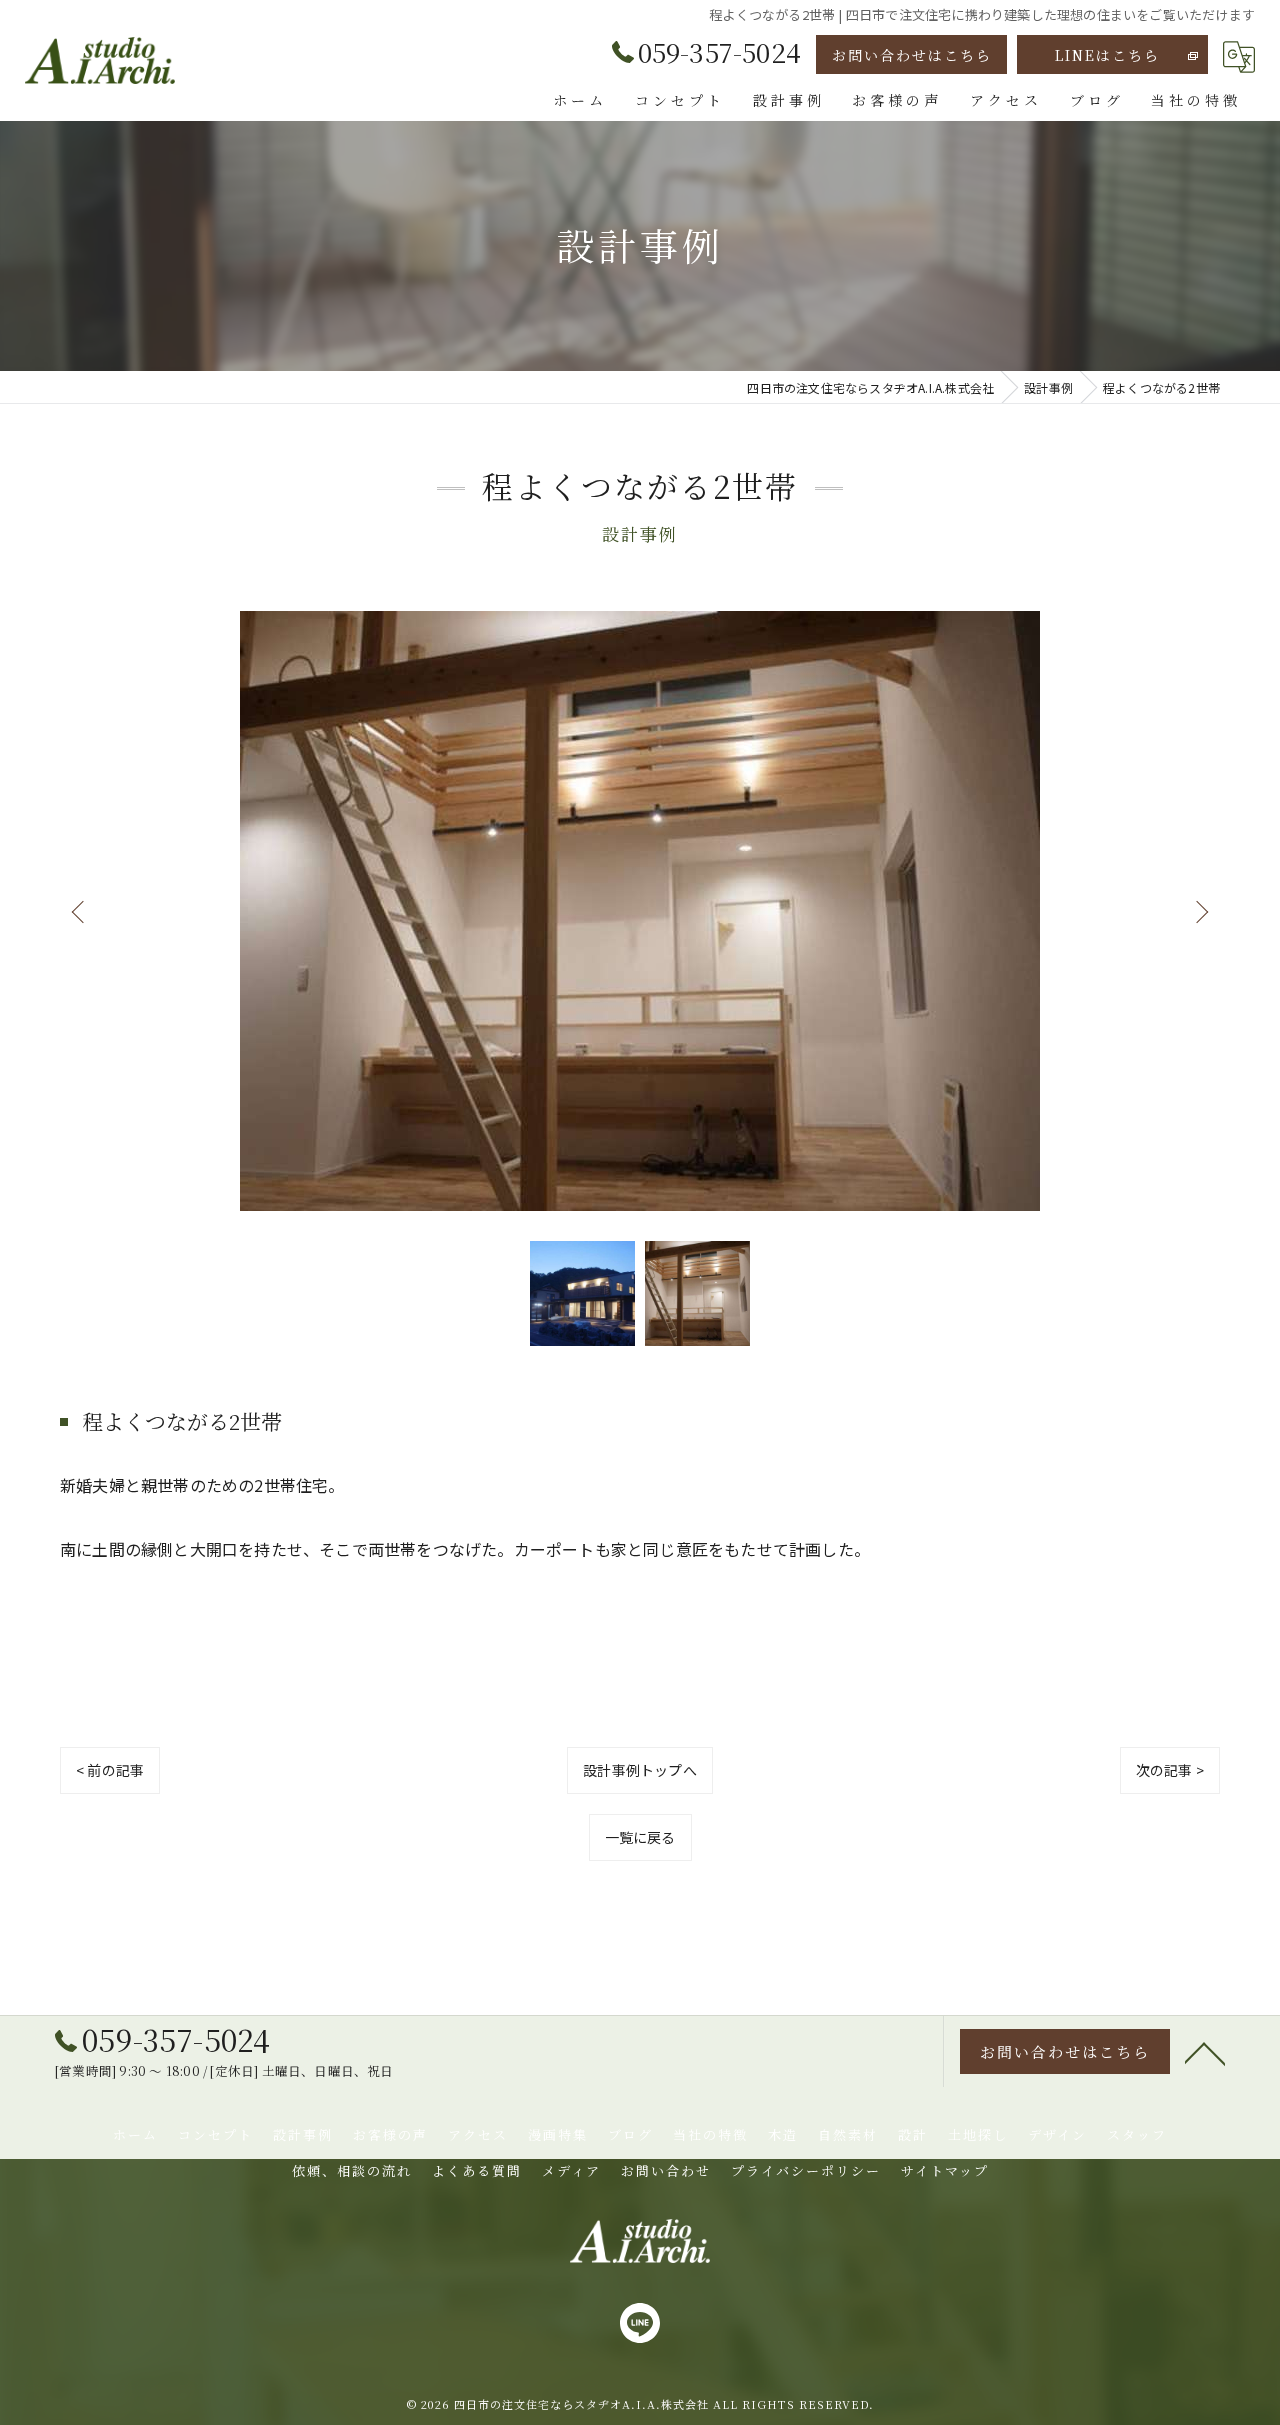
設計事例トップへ (640, 1770)
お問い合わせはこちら (912, 55)
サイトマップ (945, 2170)
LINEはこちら (1107, 55)
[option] (640, 911)
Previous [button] (80, 911)
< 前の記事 (110, 1770)
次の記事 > (1170, 1770)
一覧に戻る (640, 1837)
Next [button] (1200, 911)
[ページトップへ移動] (1205, 2052)
